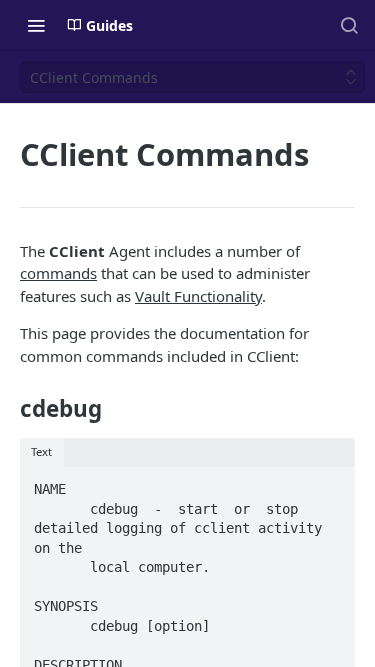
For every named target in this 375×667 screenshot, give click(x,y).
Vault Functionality (198, 296)
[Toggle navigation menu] (36, 25)
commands (58, 273)
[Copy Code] (330, 483)
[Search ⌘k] (349, 25)
